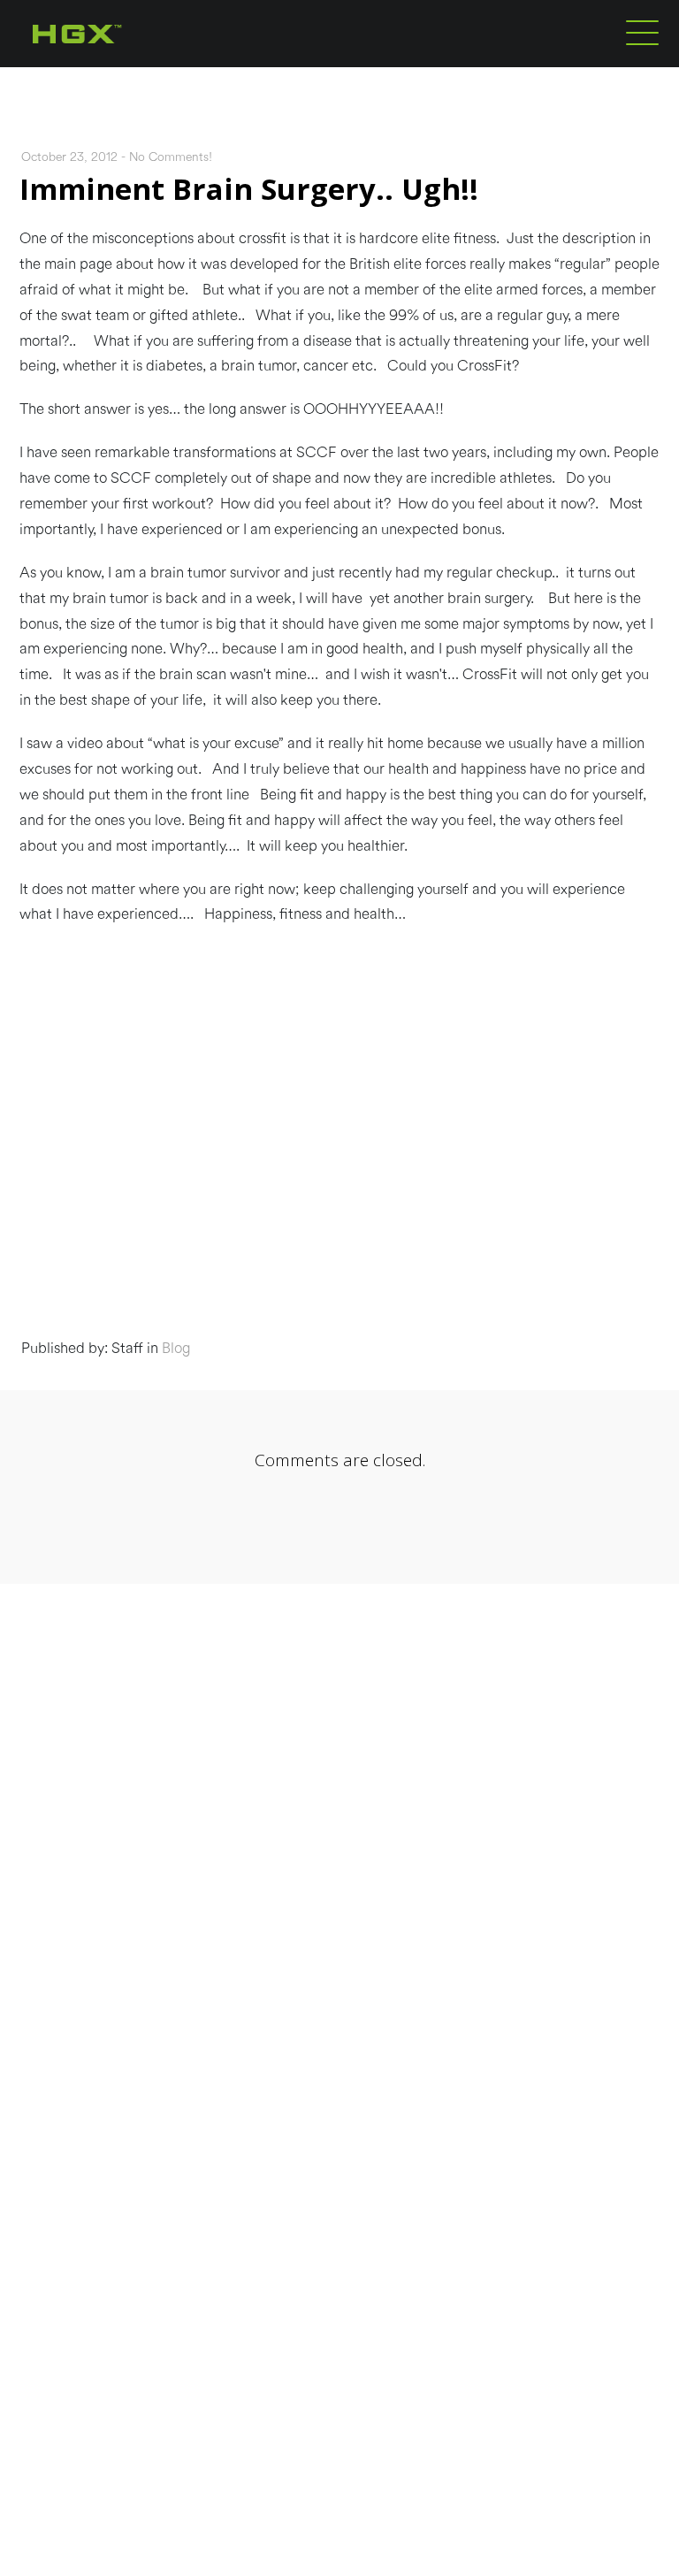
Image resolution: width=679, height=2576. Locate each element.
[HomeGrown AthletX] (111, 64)
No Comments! (171, 157)
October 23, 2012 (69, 157)
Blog (176, 1348)
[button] (642, 32)
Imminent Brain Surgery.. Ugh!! (249, 189)
